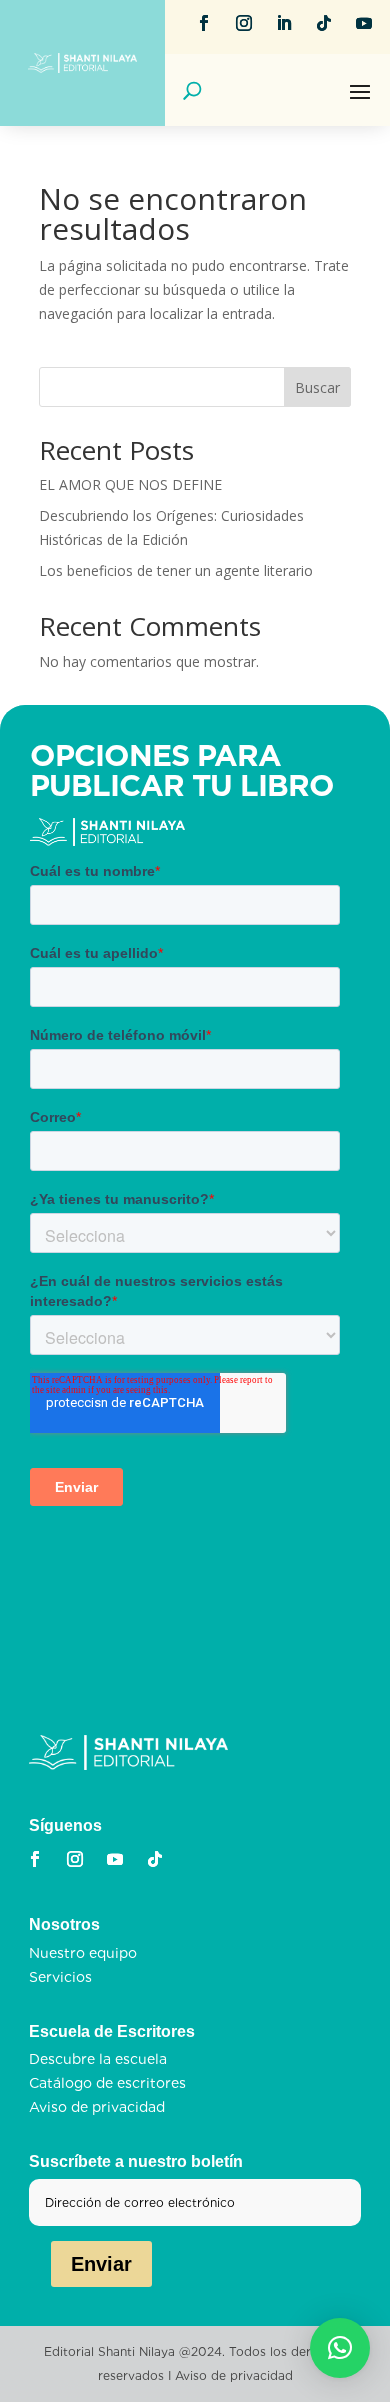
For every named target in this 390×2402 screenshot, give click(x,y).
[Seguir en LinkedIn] (284, 23)
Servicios (60, 1977)
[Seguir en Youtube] (364, 23)
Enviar (101, 2264)
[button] (340, 2348)
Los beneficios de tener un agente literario (176, 570)
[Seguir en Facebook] (204, 23)
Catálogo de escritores (107, 2083)
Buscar (317, 387)
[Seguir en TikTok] (324, 23)
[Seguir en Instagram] (244, 23)
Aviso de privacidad (97, 2107)
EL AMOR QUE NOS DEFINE (130, 484)
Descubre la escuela (98, 2059)
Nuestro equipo (83, 1953)
